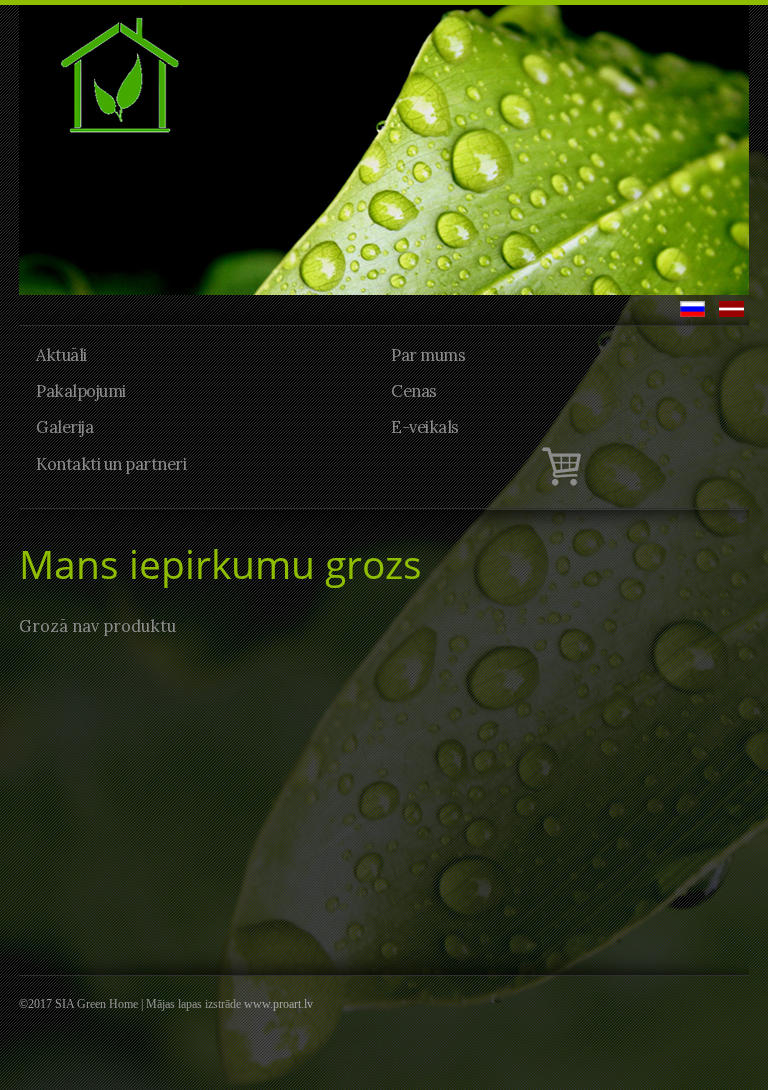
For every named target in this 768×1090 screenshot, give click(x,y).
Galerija (64, 427)
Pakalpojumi (81, 391)
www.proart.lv (278, 1004)
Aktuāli (61, 355)
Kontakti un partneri (111, 464)
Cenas (414, 391)
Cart (418, 466)
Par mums (428, 355)
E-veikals (425, 427)
